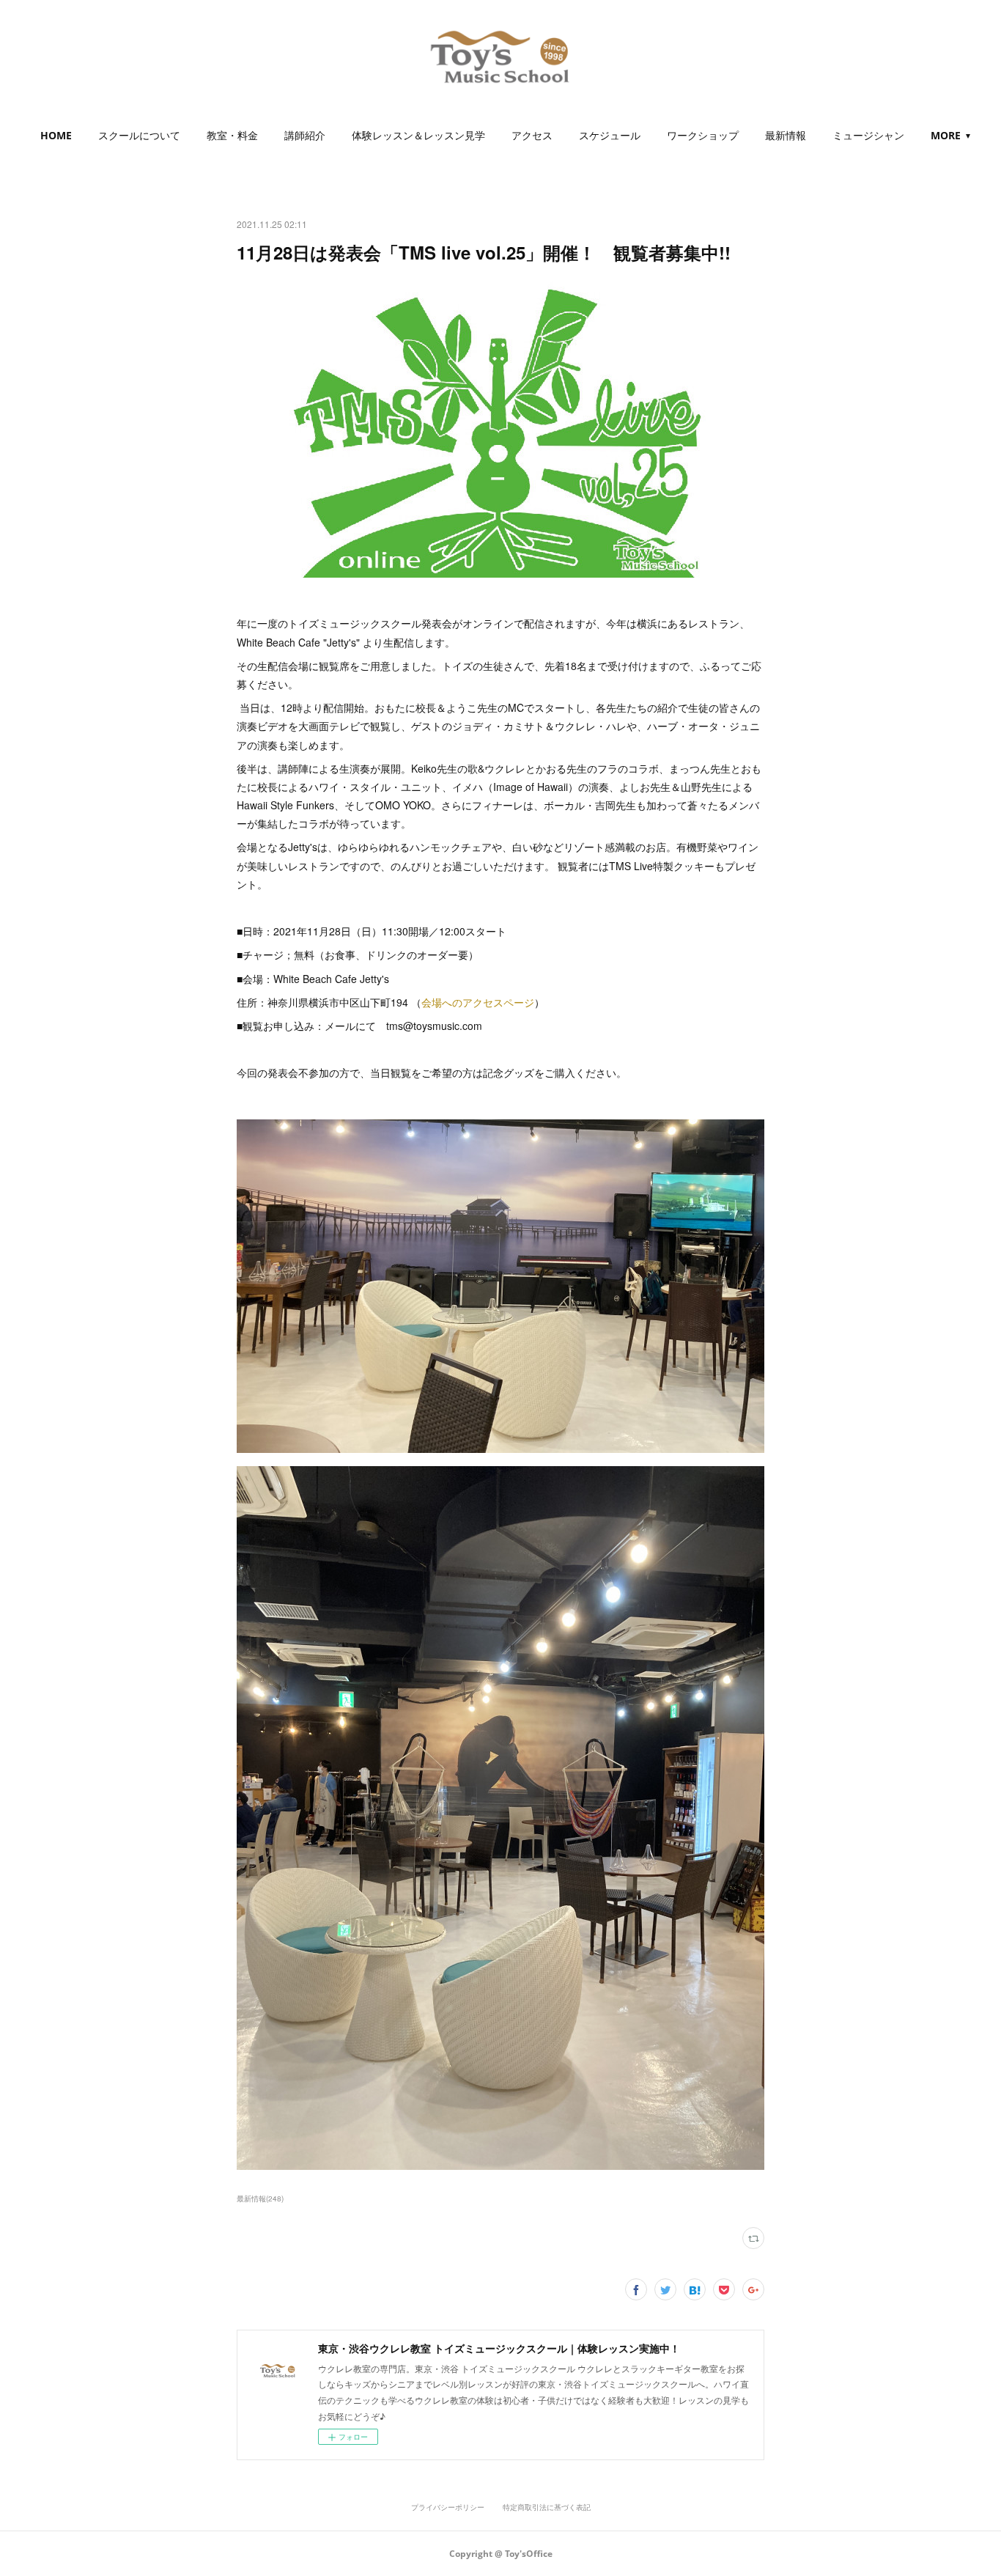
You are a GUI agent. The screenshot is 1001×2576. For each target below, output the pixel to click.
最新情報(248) (260, 2198)
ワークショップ (703, 135)
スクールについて (139, 135)
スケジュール (610, 135)
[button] (56, 136)
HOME (56, 135)
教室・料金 (232, 135)
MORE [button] (946, 135)
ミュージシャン (868, 135)
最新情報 (786, 135)
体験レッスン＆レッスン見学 (418, 135)
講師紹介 (305, 135)
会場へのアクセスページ (478, 1002)
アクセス (532, 135)
